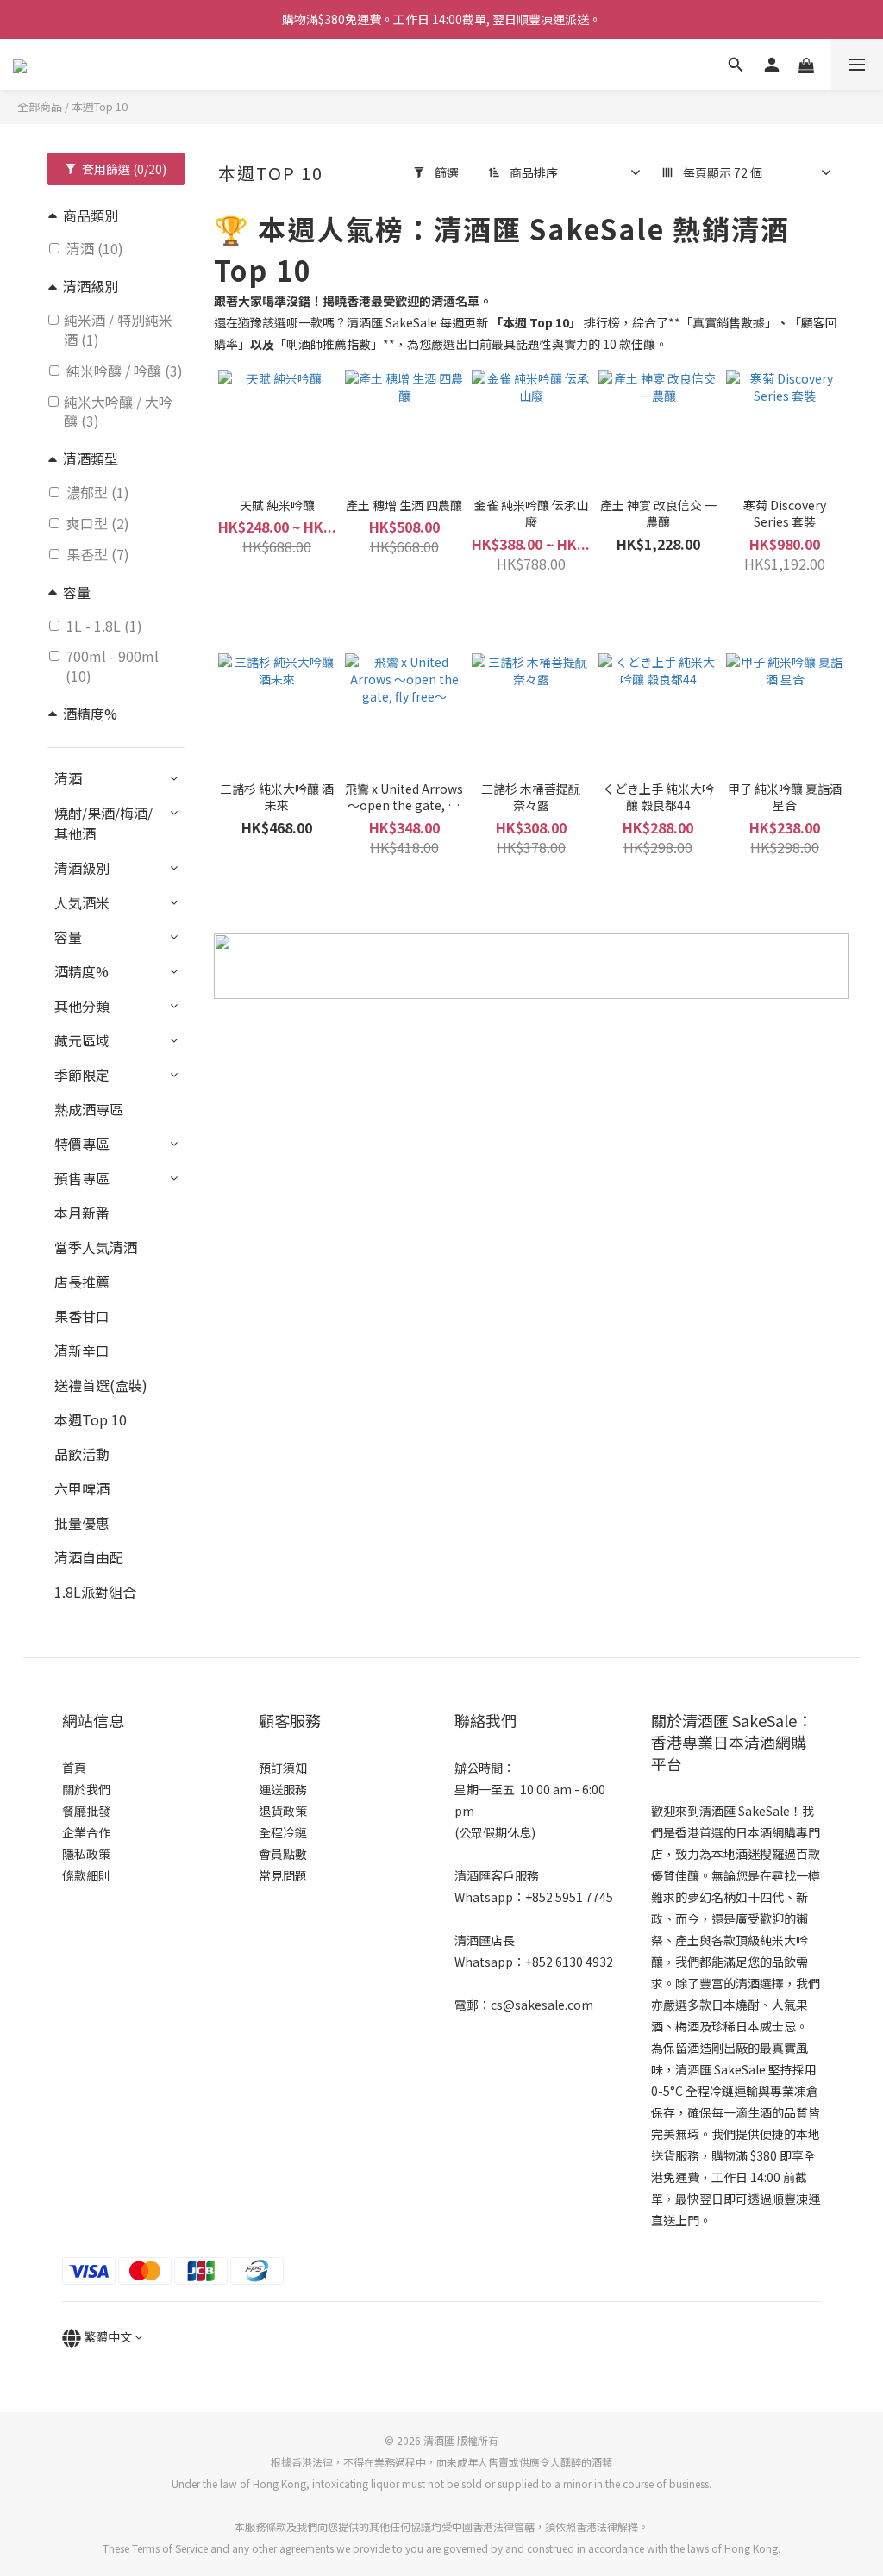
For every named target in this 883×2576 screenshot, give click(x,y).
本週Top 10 (100, 106)
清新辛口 (82, 1350)
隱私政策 (86, 1854)
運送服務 (283, 1789)
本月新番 (82, 1213)
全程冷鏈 (283, 1832)
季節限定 (82, 1075)
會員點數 (283, 1854)
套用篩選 (123, 169)
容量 (68, 937)
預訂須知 (283, 1768)
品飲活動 (82, 1454)
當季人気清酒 (96, 1247)
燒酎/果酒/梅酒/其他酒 (103, 823)
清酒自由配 (89, 1557)
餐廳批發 (86, 1811)
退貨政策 (283, 1811)
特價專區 (82, 1144)
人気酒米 (82, 902)
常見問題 (283, 1875)
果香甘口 (82, 1316)
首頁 (74, 1768)
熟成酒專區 (89, 1109)
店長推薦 (82, 1282)
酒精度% (81, 971)
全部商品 (40, 106)
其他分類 (82, 1006)
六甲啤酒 (82, 1488)
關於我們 (86, 1789)
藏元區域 (82, 1040)
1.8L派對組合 (95, 1592)
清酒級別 (82, 868)
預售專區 (82, 1178)
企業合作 (86, 1832)
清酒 (68, 778)
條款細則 (86, 1875)
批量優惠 (82, 1523)
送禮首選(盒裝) (101, 1385)
